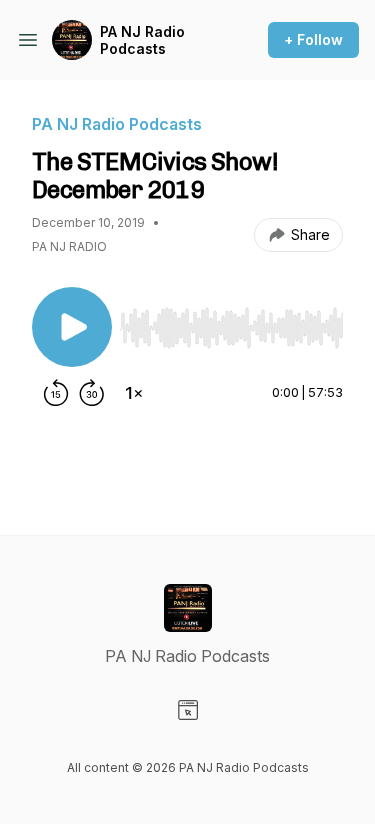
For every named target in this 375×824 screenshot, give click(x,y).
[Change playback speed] (134, 393)
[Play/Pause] (72, 327)
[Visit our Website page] (188, 710)
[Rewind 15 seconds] (56, 393)
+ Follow (313, 39)
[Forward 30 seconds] (92, 393)
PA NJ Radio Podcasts (142, 40)
